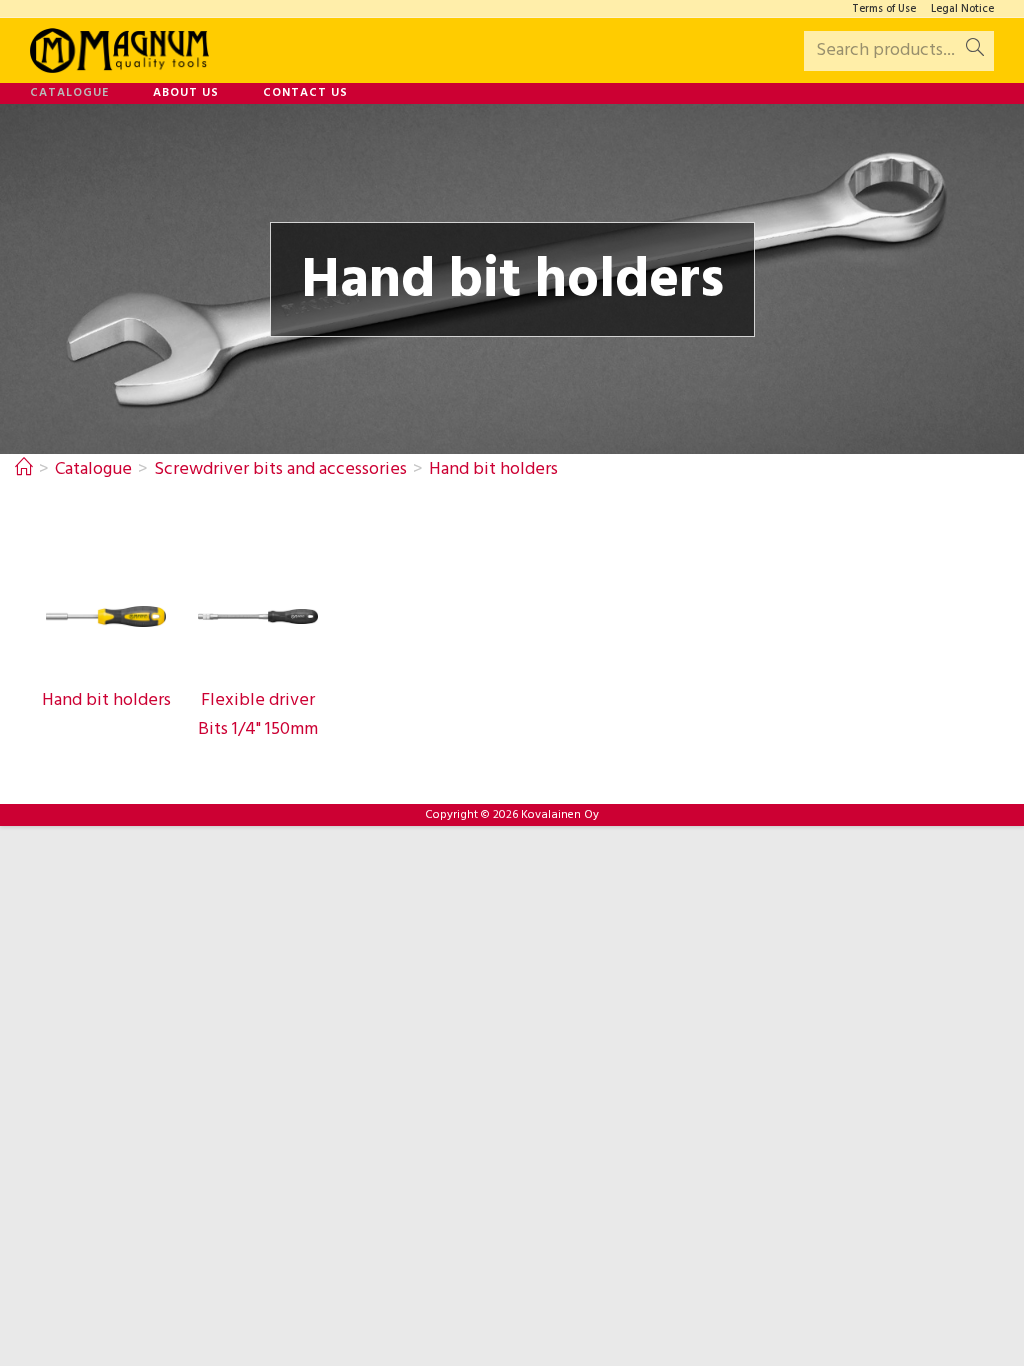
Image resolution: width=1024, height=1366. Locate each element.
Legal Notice (962, 9)
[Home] (24, 469)
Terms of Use (884, 9)
